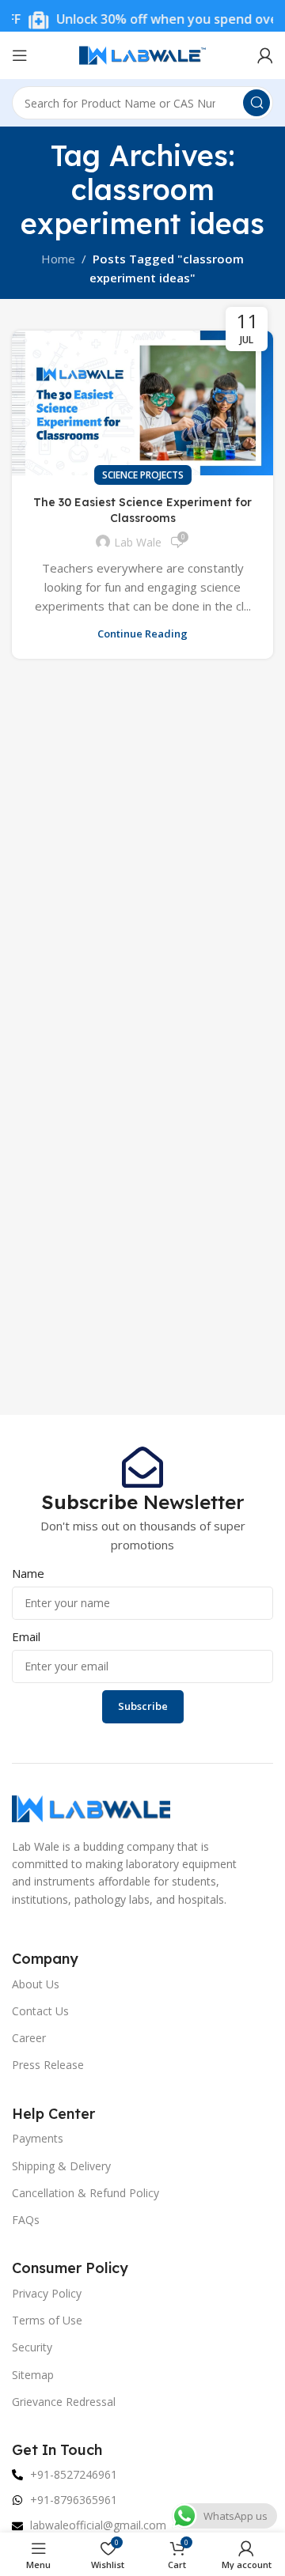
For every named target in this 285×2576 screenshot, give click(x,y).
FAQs (26, 2220)
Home (58, 259)
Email (26, 1636)
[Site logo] (142, 54)
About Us (36, 1984)
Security (32, 2347)
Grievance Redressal (64, 2402)
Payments (38, 2138)
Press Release (48, 2065)
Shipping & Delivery (61, 2166)
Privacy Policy (47, 2293)
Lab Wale (138, 542)
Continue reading (142, 634)
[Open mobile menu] (20, 55)
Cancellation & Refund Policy (85, 2193)
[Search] (256, 103)
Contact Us (40, 2011)
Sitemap (33, 2375)
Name (28, 1573)
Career (29, 2038)
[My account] (265, 55)
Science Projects (143, 475)
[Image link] (91, 1807)
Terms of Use (47, 2320)
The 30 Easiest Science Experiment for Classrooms (142, 510)
